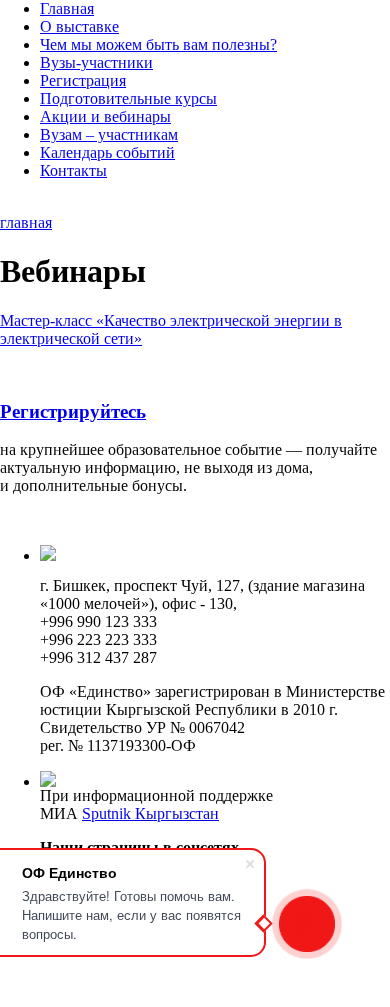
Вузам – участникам (109, 134)
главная (26, 222)
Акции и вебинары (105, 116)
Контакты (73, 170)
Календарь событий (107, 152)
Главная (67, 8)
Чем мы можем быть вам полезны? (158, 44)
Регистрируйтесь (73, 411)
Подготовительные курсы (128, 98)
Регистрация (83, 80)
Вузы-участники (96, 62)
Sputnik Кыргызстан (150, 813)
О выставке (79, 26)
